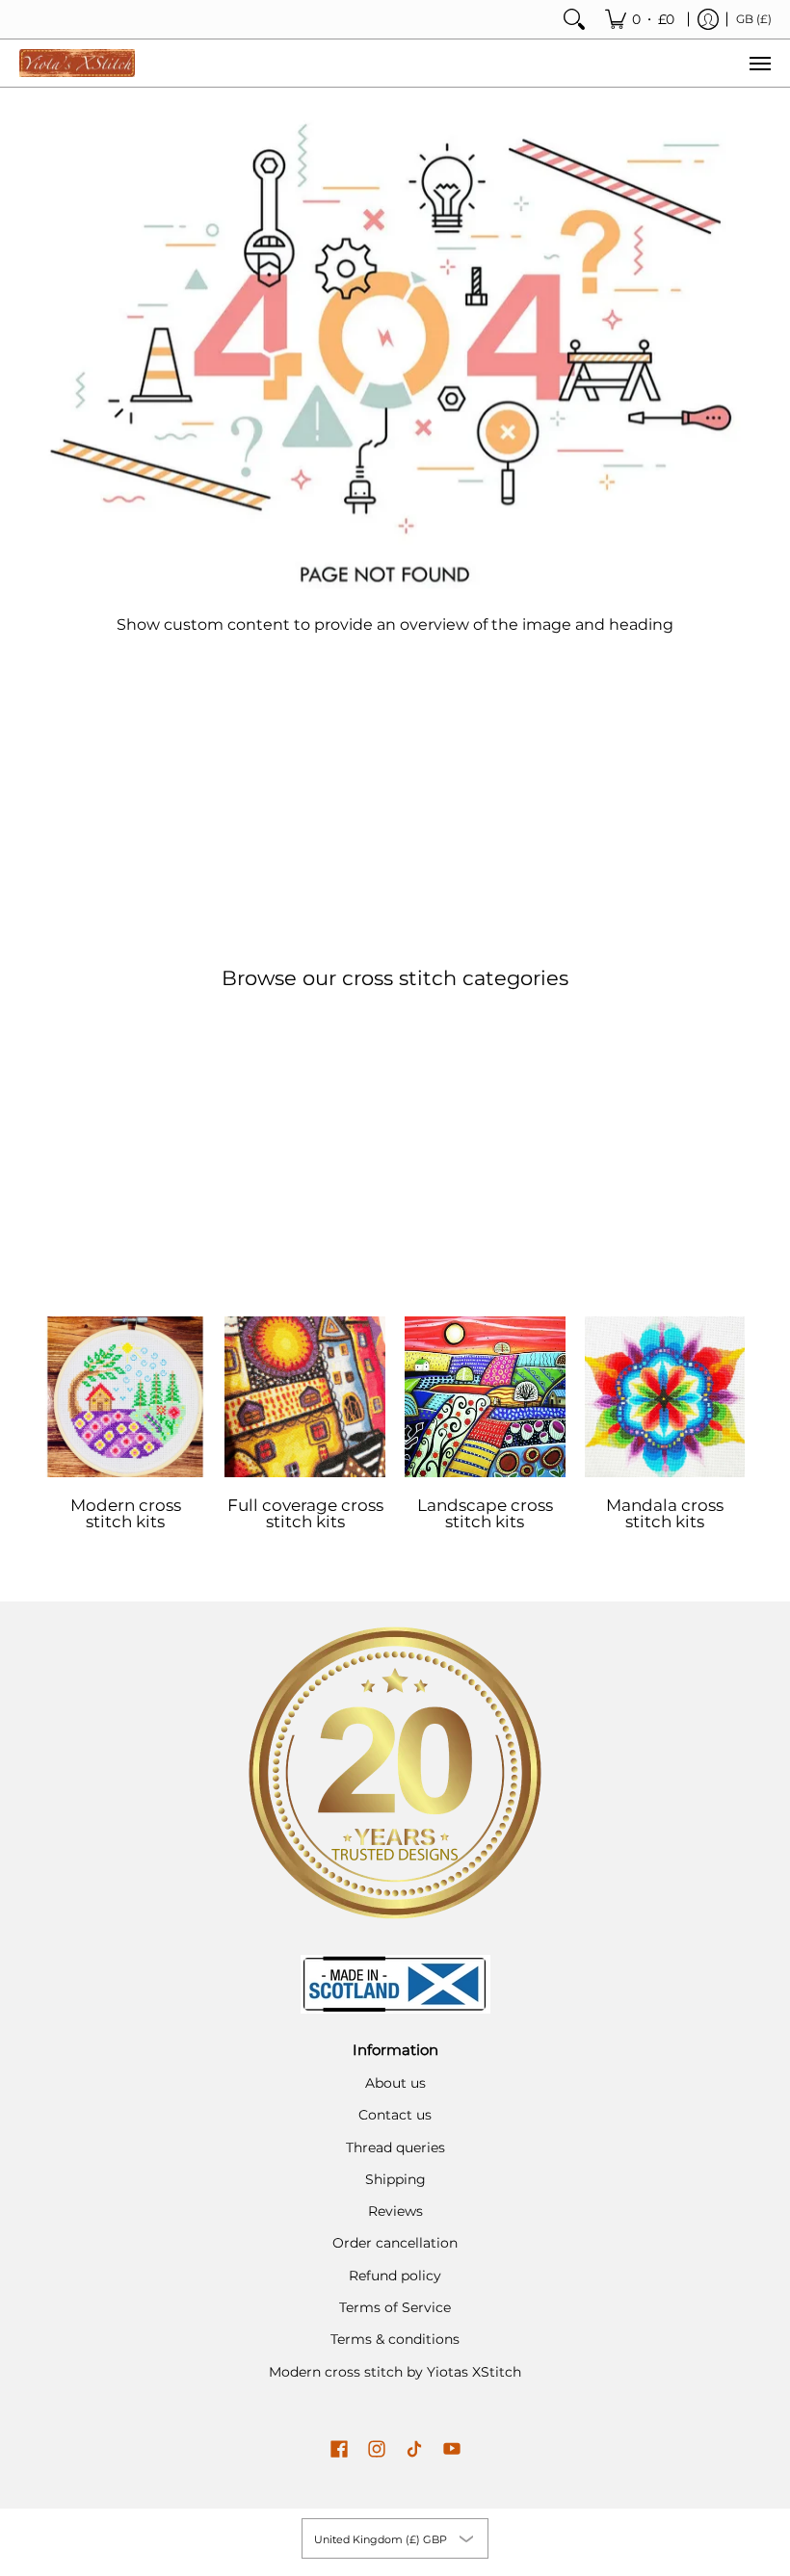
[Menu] (759, 63)
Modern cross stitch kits (126, 1513)
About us (395, 2083)
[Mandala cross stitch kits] (665, 1397)
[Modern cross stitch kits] (126, 1397)
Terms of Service (395, 2307)
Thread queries (395, 2147)
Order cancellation (395, 2243)
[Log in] (708, 19)
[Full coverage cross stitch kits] (305, 1397)
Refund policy (395, 2276)
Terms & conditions (395, 2339)
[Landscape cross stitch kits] (485, 1397)
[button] (339, 2450)
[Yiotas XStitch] (77, 63)
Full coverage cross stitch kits (305, 1513)
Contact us (395, 2115)
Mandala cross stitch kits (665, 1513)
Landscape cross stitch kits (485, 1513)
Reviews (395, 2211)
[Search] (574, 19)
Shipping (395, 2179)
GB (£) (754, 19)
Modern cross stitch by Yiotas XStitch (395, 2372)
